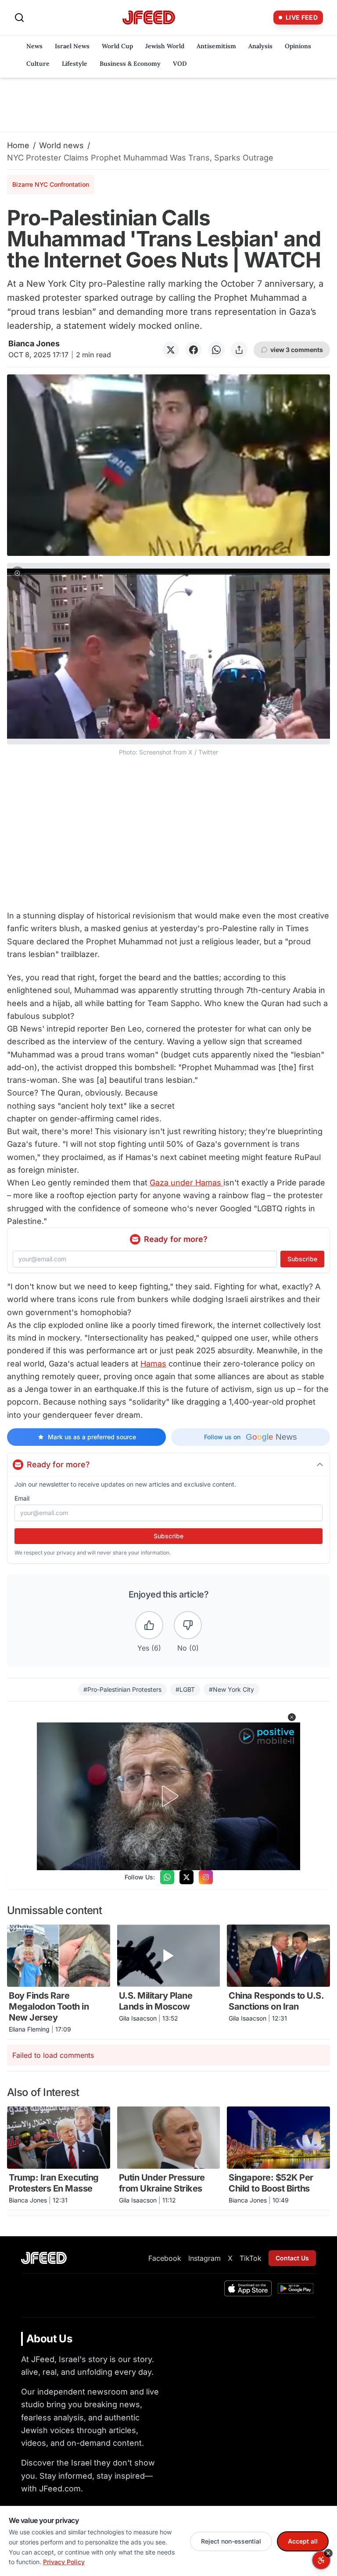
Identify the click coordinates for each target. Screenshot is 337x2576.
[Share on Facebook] (194, 350)
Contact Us (292, 2258)
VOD (180, 64)
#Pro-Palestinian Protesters (122, 1689)
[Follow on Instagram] (206, 1877)
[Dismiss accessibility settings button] (328, 2553)
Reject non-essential (231, 2541)
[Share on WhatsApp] (216, 350)
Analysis (260, 46)
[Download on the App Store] (248, 2288)
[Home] (149, 18)
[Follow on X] (186, 1877)
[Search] (19, 18)
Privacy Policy (64, 2562)
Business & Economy (130, 64)
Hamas (153, 1364)
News (34, 46)
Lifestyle (75, 64)
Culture (38, 64)
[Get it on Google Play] (296, 2288)
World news (61, 145)
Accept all (303, 2541)
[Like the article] (149, 1625)
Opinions (298, 46)
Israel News (72, 46)
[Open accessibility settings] (321, 2560)
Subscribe (302, 1259)
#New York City (231, 1689)
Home (18, 145)
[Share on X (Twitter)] (171, 350)
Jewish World (165, 46)
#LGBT (185, 1689)
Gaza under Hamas (186, 1183)
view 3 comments (297, 350)
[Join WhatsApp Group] (167, 1877)
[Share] (239, 350)
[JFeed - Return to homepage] (44, 2258)
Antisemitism (216, 46)
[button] (168, 660)
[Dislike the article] (188, 1625)
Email (22, 1498)
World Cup (117, 46)
